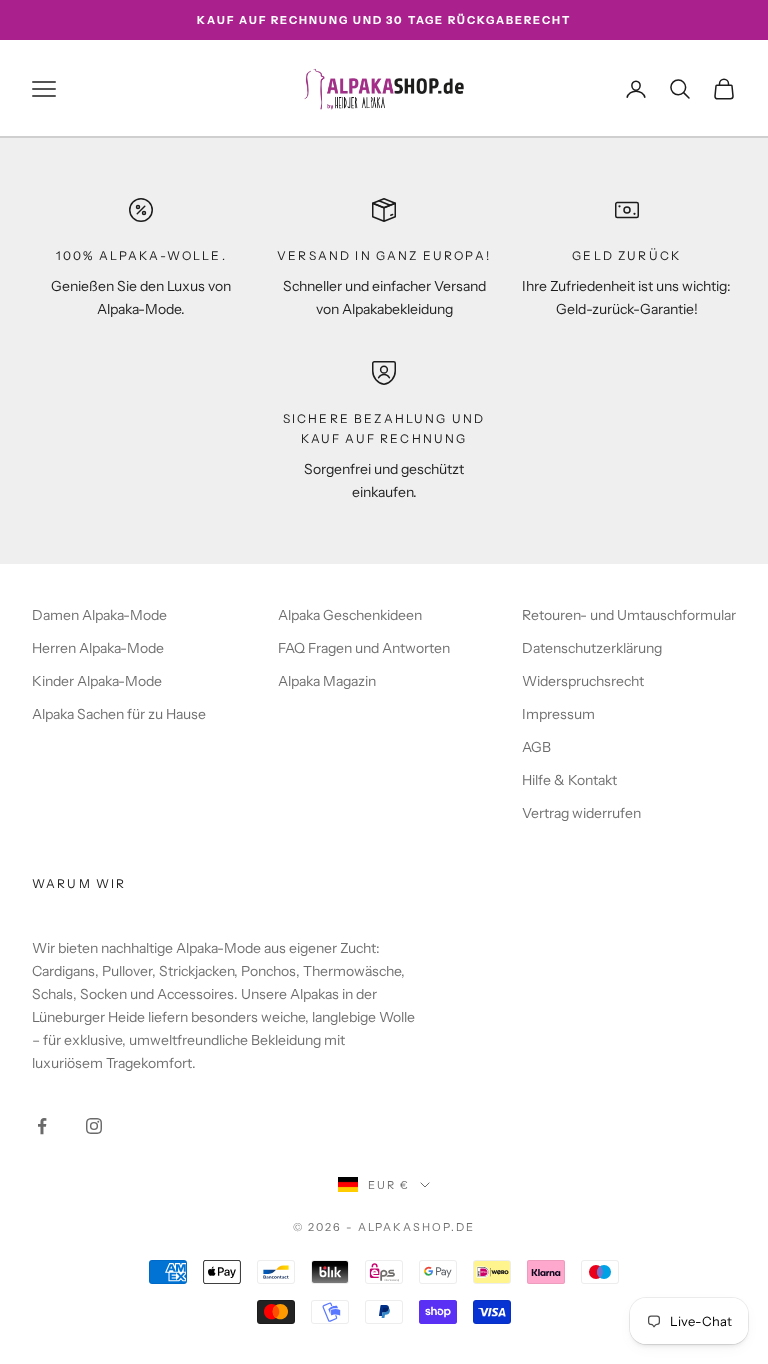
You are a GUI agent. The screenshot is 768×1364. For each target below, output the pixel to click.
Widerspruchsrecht (583, 681)
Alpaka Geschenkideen (350, 615)
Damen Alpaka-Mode (99, 615)
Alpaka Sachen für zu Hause (119, 714)
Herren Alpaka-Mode (98, 648)
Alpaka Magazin (327, 681)
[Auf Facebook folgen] (42, 1126)
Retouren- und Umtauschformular (629, 615)
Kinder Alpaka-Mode (97, 681)
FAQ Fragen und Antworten (364, 648)
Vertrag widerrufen (581, 813)
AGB (536, 747)
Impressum (558, 714)
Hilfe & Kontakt (569, 780)
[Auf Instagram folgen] (94, 1126)
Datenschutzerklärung (592, 648)
